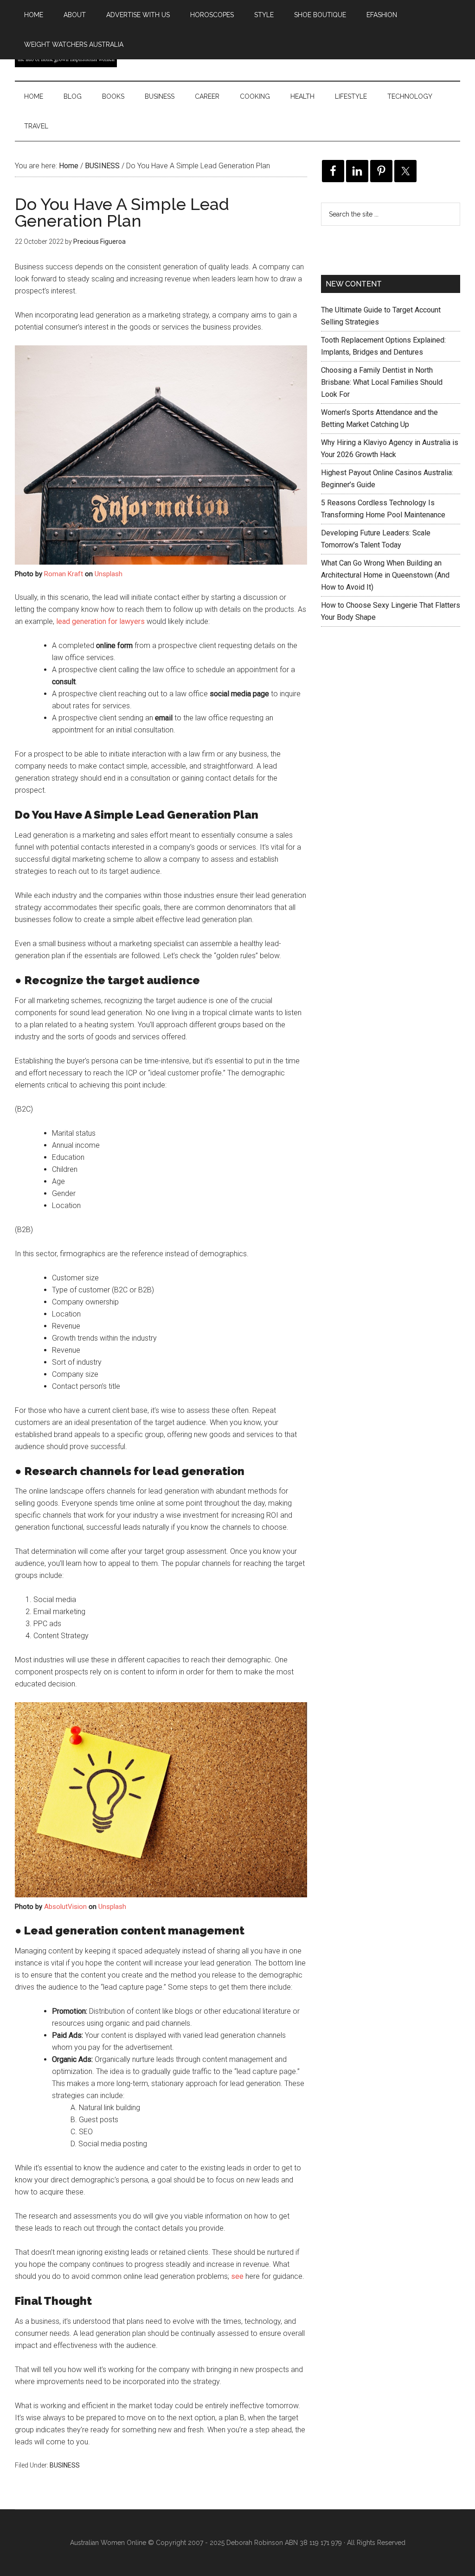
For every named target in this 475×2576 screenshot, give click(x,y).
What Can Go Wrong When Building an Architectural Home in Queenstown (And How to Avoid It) (385, 575)
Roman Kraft (64, 574)
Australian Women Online (108, 2543)
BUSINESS (65, 2465)
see (237, 2276)
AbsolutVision (65, 1907)
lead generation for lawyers (100, 621)
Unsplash (109, 574)
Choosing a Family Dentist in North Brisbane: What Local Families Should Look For (382, 382)
